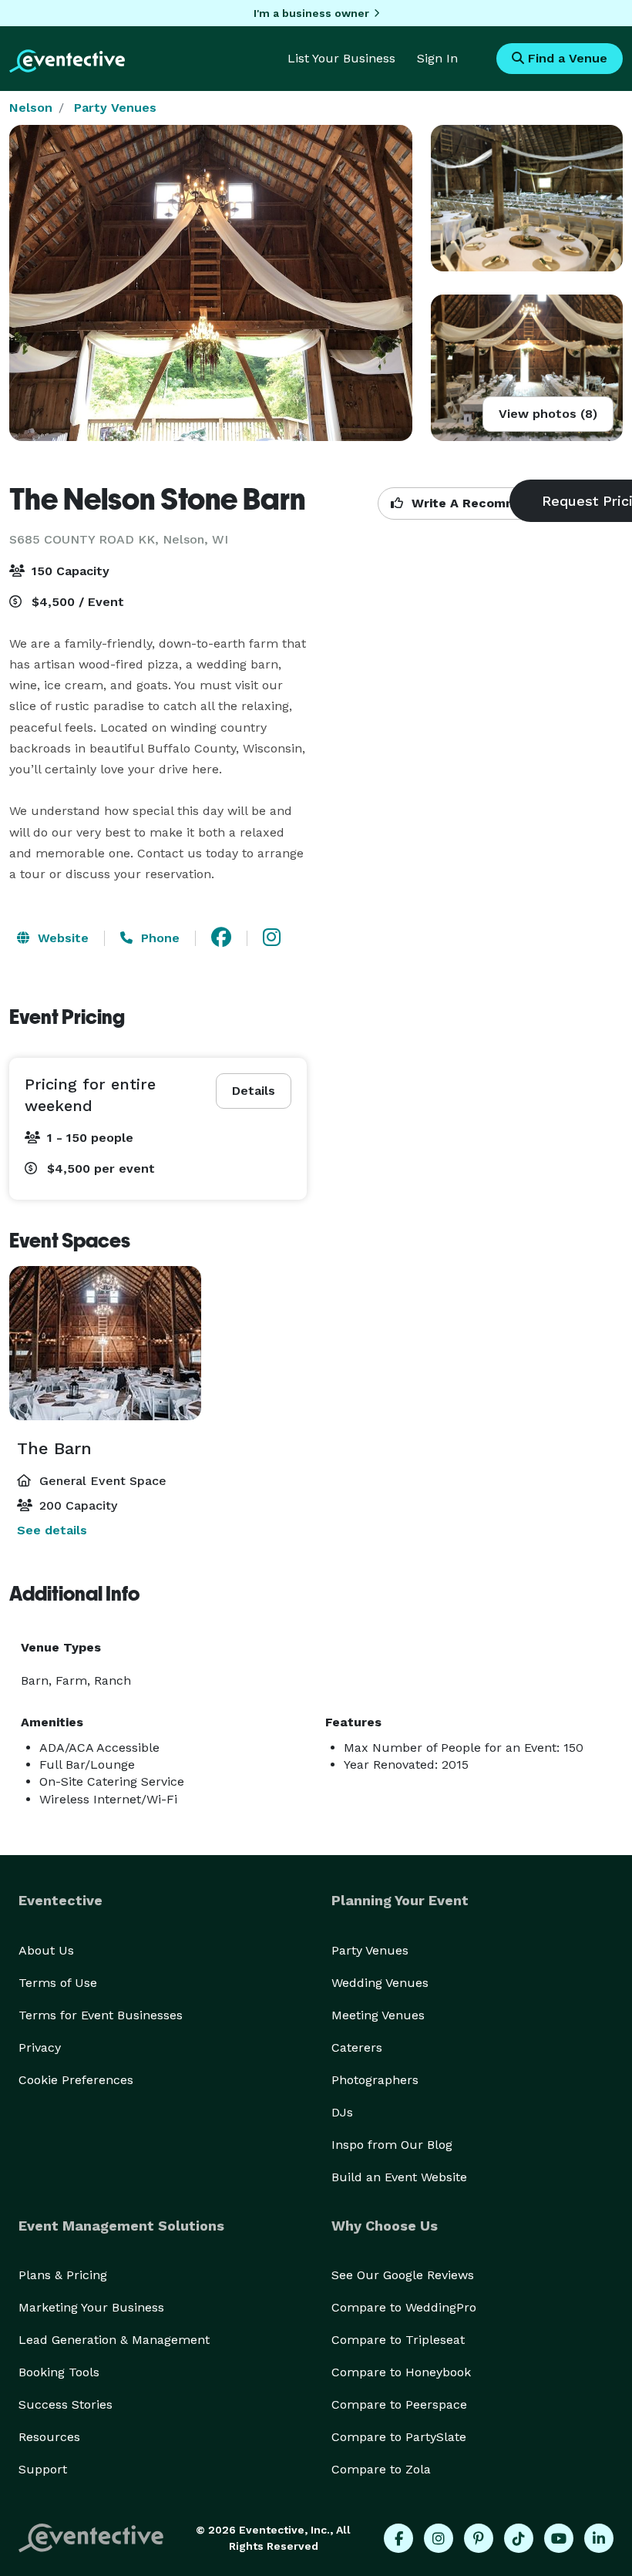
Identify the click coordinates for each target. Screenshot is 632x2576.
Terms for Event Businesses (101, 2015)
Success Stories (66, 2404)
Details (254, 1091)
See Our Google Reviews (403, 2275)
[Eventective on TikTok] (519, 2538)
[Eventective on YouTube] (559, 2538)
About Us (46, 1950)
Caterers (357, 2047)
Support (43, 2469)
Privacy (40, 2047)
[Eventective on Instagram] (439, 2538)
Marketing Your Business (91, 2307)
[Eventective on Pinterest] (479, 2538)
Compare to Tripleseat (398, 2340)
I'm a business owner (311, 13)
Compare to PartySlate (399, 2437)
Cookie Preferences (76, 2080)
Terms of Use (58, 1983)
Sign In (437, 58)
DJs (342, 2112)
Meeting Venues (378, 2015)
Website (61, 938)
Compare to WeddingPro (404, 2307)
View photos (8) (548, 414)
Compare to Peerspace (399, 2404)
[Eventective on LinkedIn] (599, 2538)
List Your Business (341, 58)
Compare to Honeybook (401, 2372)
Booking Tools (59, 2372)
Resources (49, 2437)
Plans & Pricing (63, 2275)
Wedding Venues (380, 1983)
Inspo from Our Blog (392, 2145)
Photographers (375, 2080)
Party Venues (115, 108)
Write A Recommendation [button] (491, 503)
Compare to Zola (381, 2469)
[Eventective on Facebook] (398, 2538)
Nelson (31, 108)
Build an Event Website (399, 2177)
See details (52, 1530)
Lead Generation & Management (114, 2340)
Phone (158, 938)
